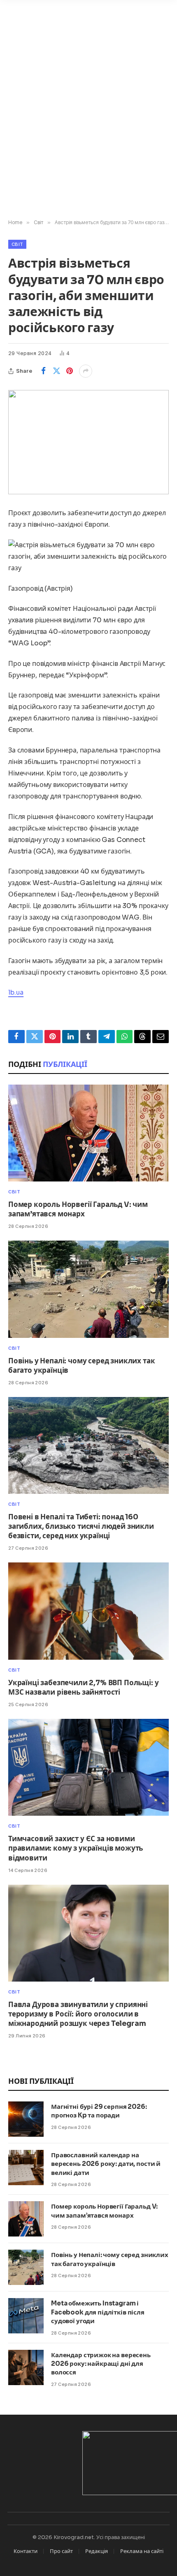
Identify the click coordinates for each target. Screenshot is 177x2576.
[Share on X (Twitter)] (56, 371)
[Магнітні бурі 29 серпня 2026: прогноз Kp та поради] (26, 2119)
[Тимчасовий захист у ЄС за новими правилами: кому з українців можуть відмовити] (88, 1767)
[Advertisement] (88, 123)
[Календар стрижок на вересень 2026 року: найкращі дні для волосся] (26, 2367)
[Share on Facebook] (43, 371)
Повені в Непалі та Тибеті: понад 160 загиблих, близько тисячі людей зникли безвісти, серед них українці (81, 1527)
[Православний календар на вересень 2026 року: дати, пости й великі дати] (26, 2168)
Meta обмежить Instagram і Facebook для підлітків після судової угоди (98, 2312)
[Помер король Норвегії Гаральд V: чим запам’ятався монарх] (88, 1133)
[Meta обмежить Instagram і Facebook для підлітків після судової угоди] (26, 2316)
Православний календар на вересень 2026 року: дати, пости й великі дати (106, 2164)
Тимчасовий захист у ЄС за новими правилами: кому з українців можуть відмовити (76, 1848)
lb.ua (16, 992)
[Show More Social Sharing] (86, 371)
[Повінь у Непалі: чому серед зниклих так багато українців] (88, 1289)
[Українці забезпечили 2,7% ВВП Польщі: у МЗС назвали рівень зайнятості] (88, 1611)
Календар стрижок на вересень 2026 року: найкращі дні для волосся (101, 2364)
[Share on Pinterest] (70, 371)
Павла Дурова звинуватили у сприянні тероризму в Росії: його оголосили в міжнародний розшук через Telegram (78, 2014)
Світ (17, 244)
